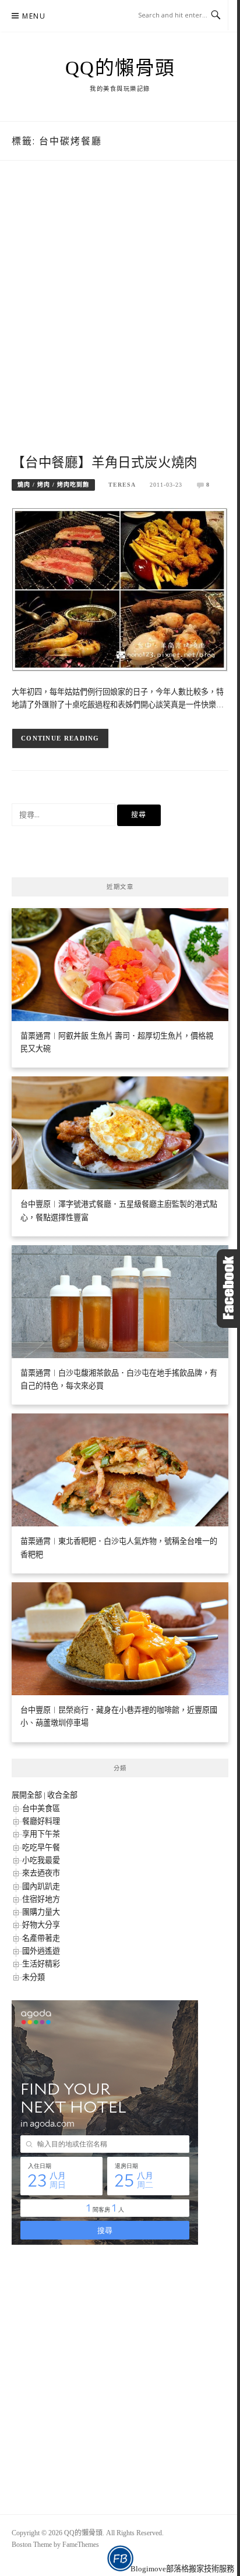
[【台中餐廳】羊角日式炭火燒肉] (120, 589)
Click (228, 1289)
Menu (34, 16)
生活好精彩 (41, 1964)
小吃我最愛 (41, 1860)
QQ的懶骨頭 (120, 68)
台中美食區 (41, 1808)
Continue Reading (60, 738)
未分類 (33, 1977)
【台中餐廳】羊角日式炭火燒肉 (105, 463)
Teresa (122, 485)
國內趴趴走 (41, 1886)
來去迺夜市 (41, 1873)
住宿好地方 (41, 1899)
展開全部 (27, 1795)
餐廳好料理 (41, 1821)
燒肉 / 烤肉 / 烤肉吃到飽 (53, 485)
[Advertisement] (120, 320)
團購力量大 (41, 1912)
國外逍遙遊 (41, 1951)
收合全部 (62, 1795)
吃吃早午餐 (41, 1847)
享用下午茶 (41, 1834)
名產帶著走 (41, 1938)
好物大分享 (41, 1925)
